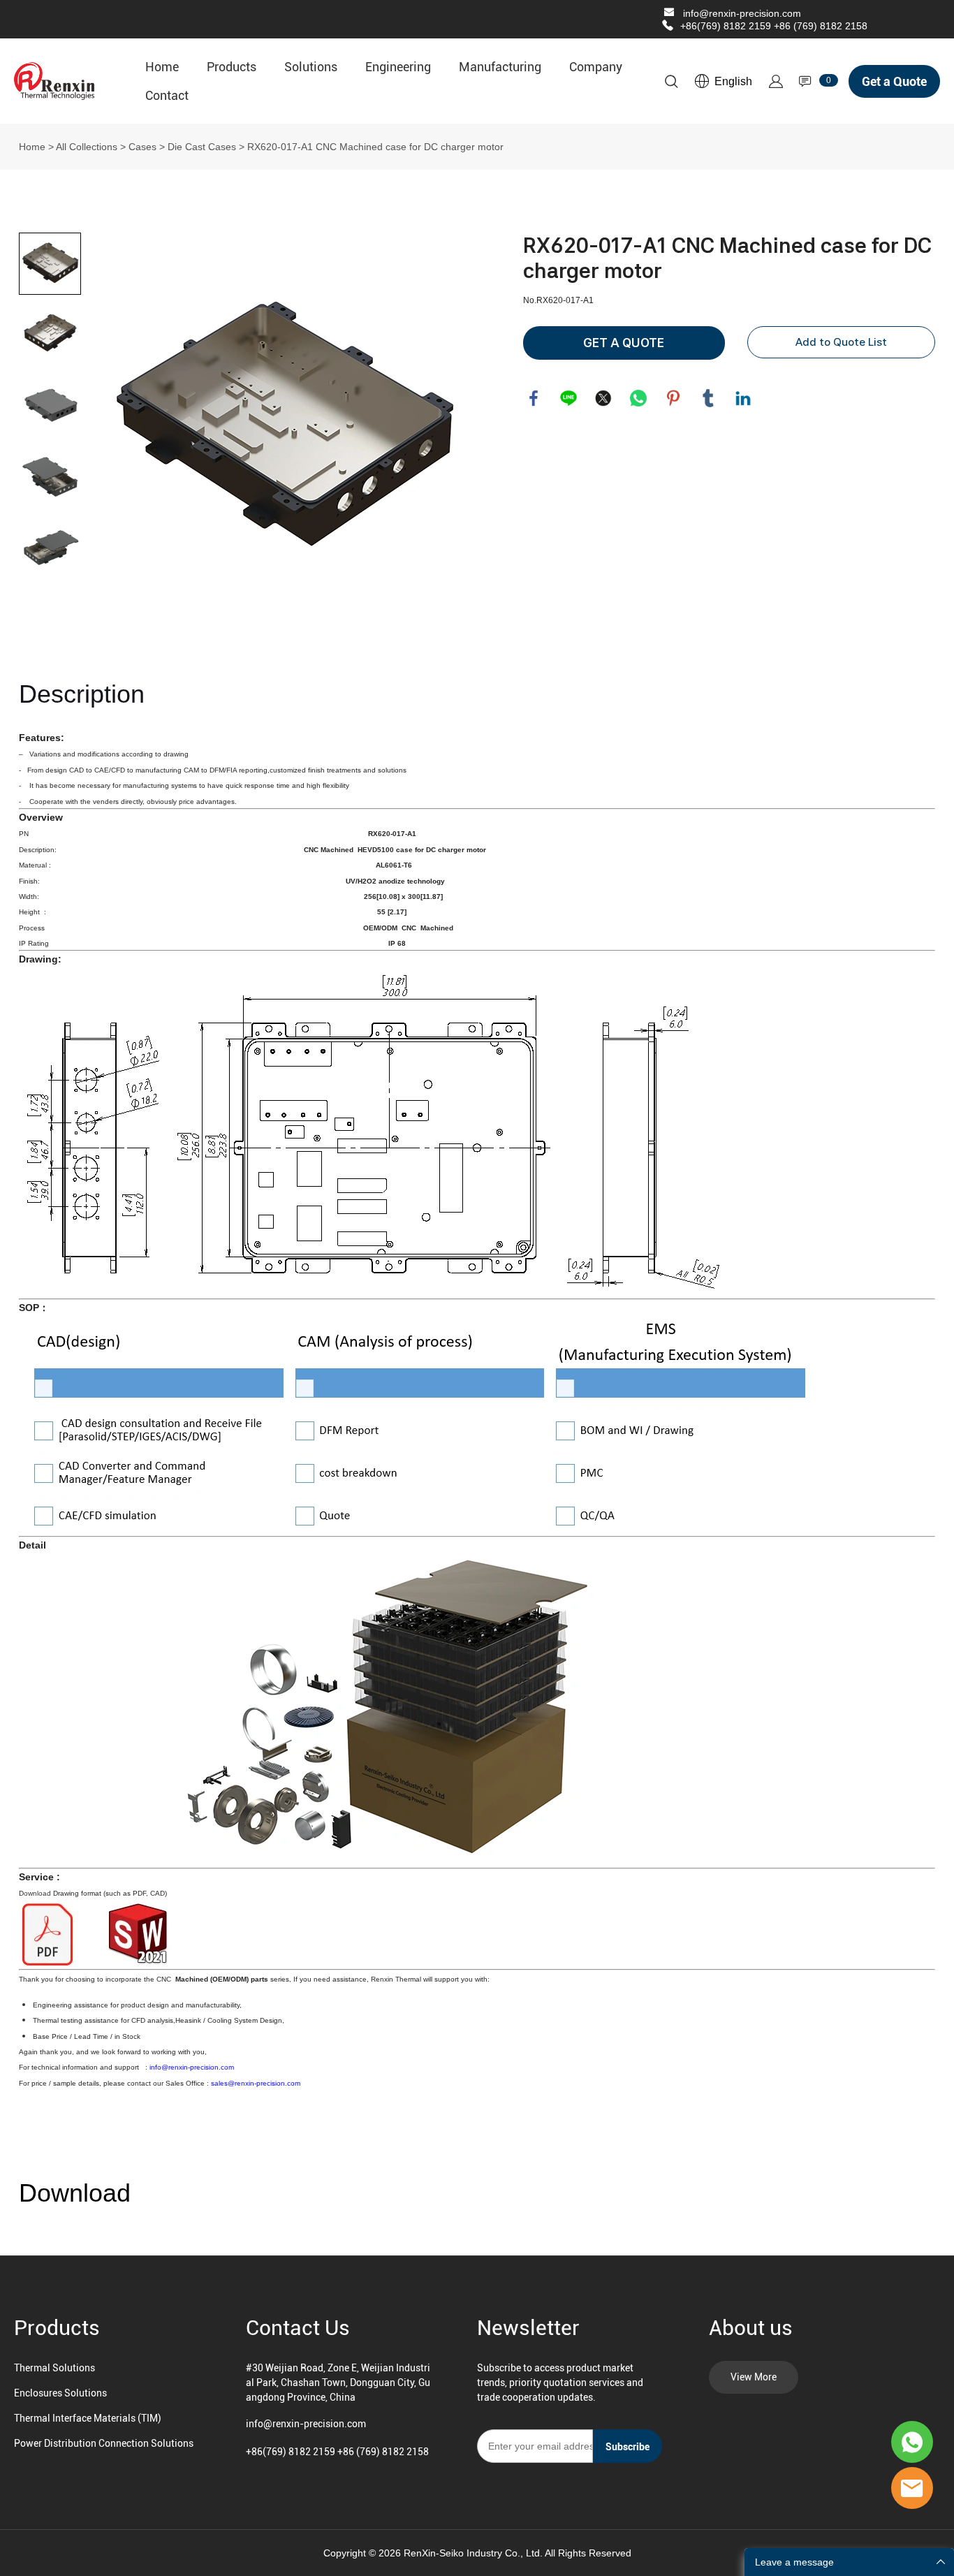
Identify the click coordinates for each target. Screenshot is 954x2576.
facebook (534, 398)
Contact (167, 95)
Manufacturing (500, 67)
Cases (142, 147)
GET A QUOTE (624, 343)
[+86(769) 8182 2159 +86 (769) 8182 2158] (668, 26)
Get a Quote (894, 81)
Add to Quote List (841, 342)
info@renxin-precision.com (742, 13)
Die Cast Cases (202, 147)
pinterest (673, 398)
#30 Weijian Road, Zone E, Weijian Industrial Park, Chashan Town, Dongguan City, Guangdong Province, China (338, 2383)
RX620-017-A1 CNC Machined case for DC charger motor (375, 147)
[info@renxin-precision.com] (669, 14)
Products (232, 67)
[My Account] (776, 81)
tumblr (708, 398)
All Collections (87, 147)
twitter (603, 398)
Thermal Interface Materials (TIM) (88, 2418)
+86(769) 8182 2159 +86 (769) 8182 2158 (774, 26)
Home (162, 67)
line (568, 398)
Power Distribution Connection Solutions (104, 2443)
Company (596, 67)
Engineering (398, 67)
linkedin (743, 398)
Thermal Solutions (54, 2368)
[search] (671, 84)
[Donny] (912, 2442)
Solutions (311, 67)
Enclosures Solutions (60, 2393)
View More (754, 2377)
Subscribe (628, 2447)
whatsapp (638, 398)
